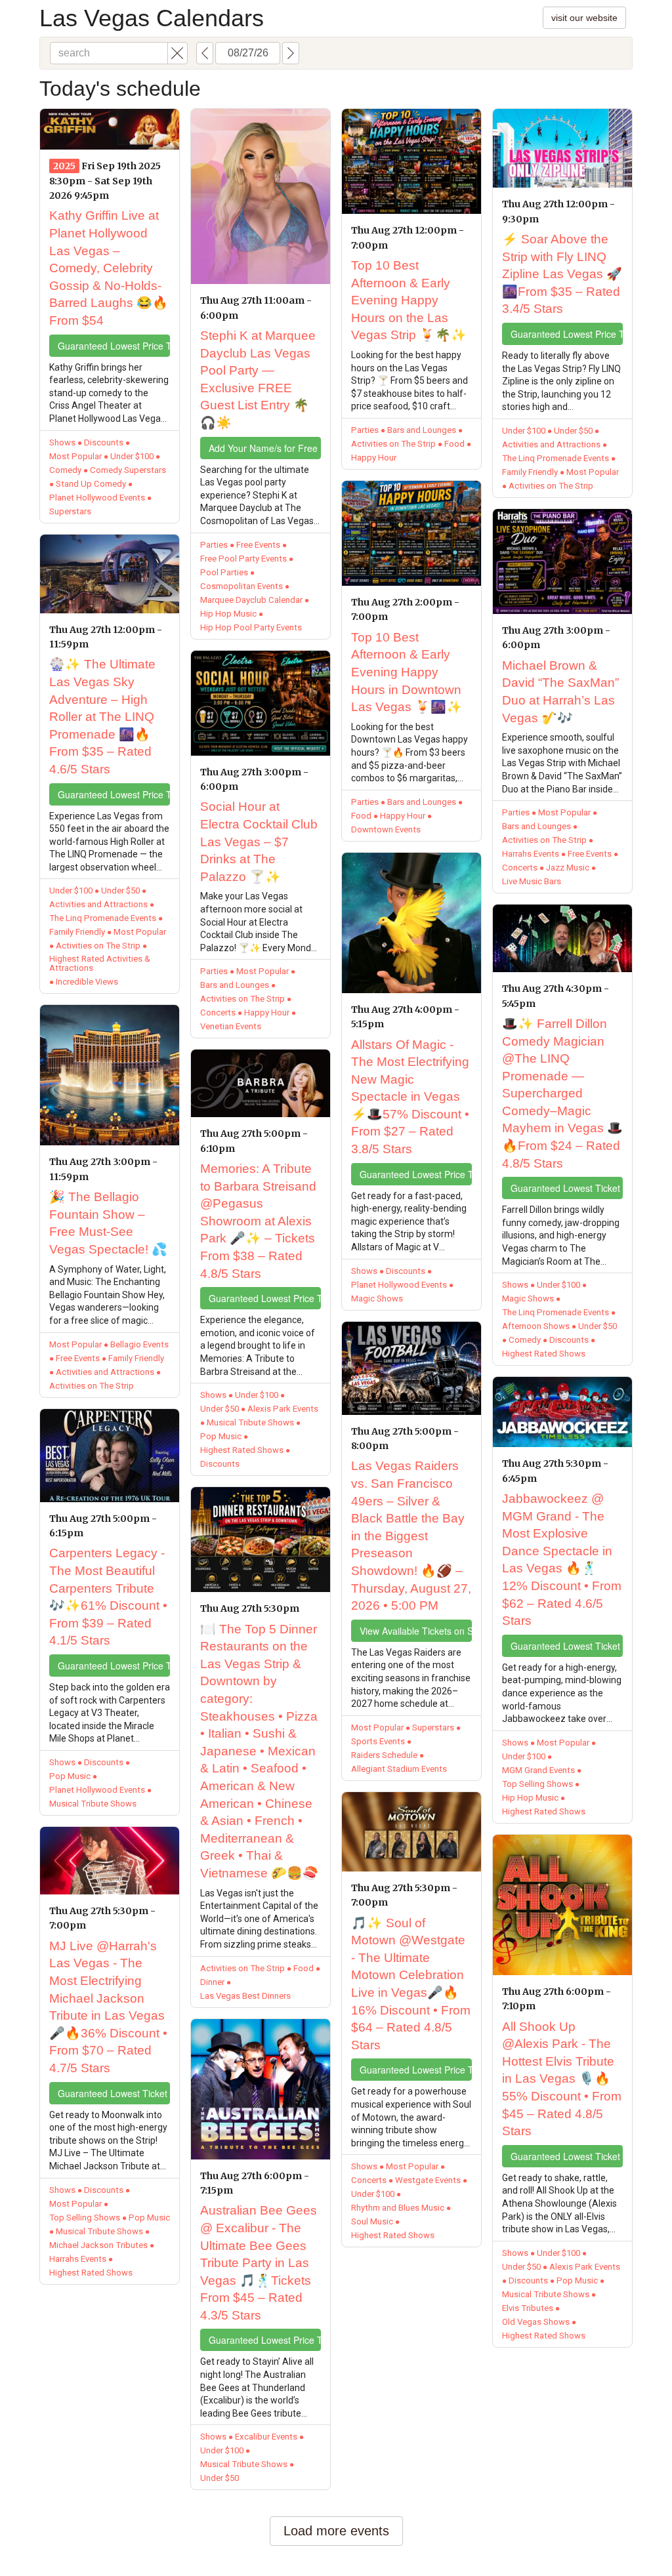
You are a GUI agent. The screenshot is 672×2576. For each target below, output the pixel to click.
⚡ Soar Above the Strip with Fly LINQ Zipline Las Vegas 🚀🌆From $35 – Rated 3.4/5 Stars (562, 274)
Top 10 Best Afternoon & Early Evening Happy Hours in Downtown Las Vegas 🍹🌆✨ (407, 672)
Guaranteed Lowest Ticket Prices (114, 2093)
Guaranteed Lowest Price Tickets (114, 346)
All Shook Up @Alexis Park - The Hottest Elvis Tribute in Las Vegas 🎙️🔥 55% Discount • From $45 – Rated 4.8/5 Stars (562, 2079)
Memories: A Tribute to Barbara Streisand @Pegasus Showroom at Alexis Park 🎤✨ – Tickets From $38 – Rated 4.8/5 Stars (258, 1221)
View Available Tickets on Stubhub (416, 1631)
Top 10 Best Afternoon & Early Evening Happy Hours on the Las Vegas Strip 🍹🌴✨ (409, 300)
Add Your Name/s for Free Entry (265, 448)
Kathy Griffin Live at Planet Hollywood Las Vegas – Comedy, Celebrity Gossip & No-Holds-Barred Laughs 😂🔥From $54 (109, 268)
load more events (336, 2531)
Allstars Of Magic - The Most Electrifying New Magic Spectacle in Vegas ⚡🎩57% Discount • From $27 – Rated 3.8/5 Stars (410, 1097)
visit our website (584, 18)
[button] (178, 53)
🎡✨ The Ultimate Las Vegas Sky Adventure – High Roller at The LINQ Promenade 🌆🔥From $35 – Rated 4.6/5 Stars (102, 717)
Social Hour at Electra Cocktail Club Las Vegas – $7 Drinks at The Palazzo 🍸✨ (259, 841)
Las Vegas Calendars (152, 18)
